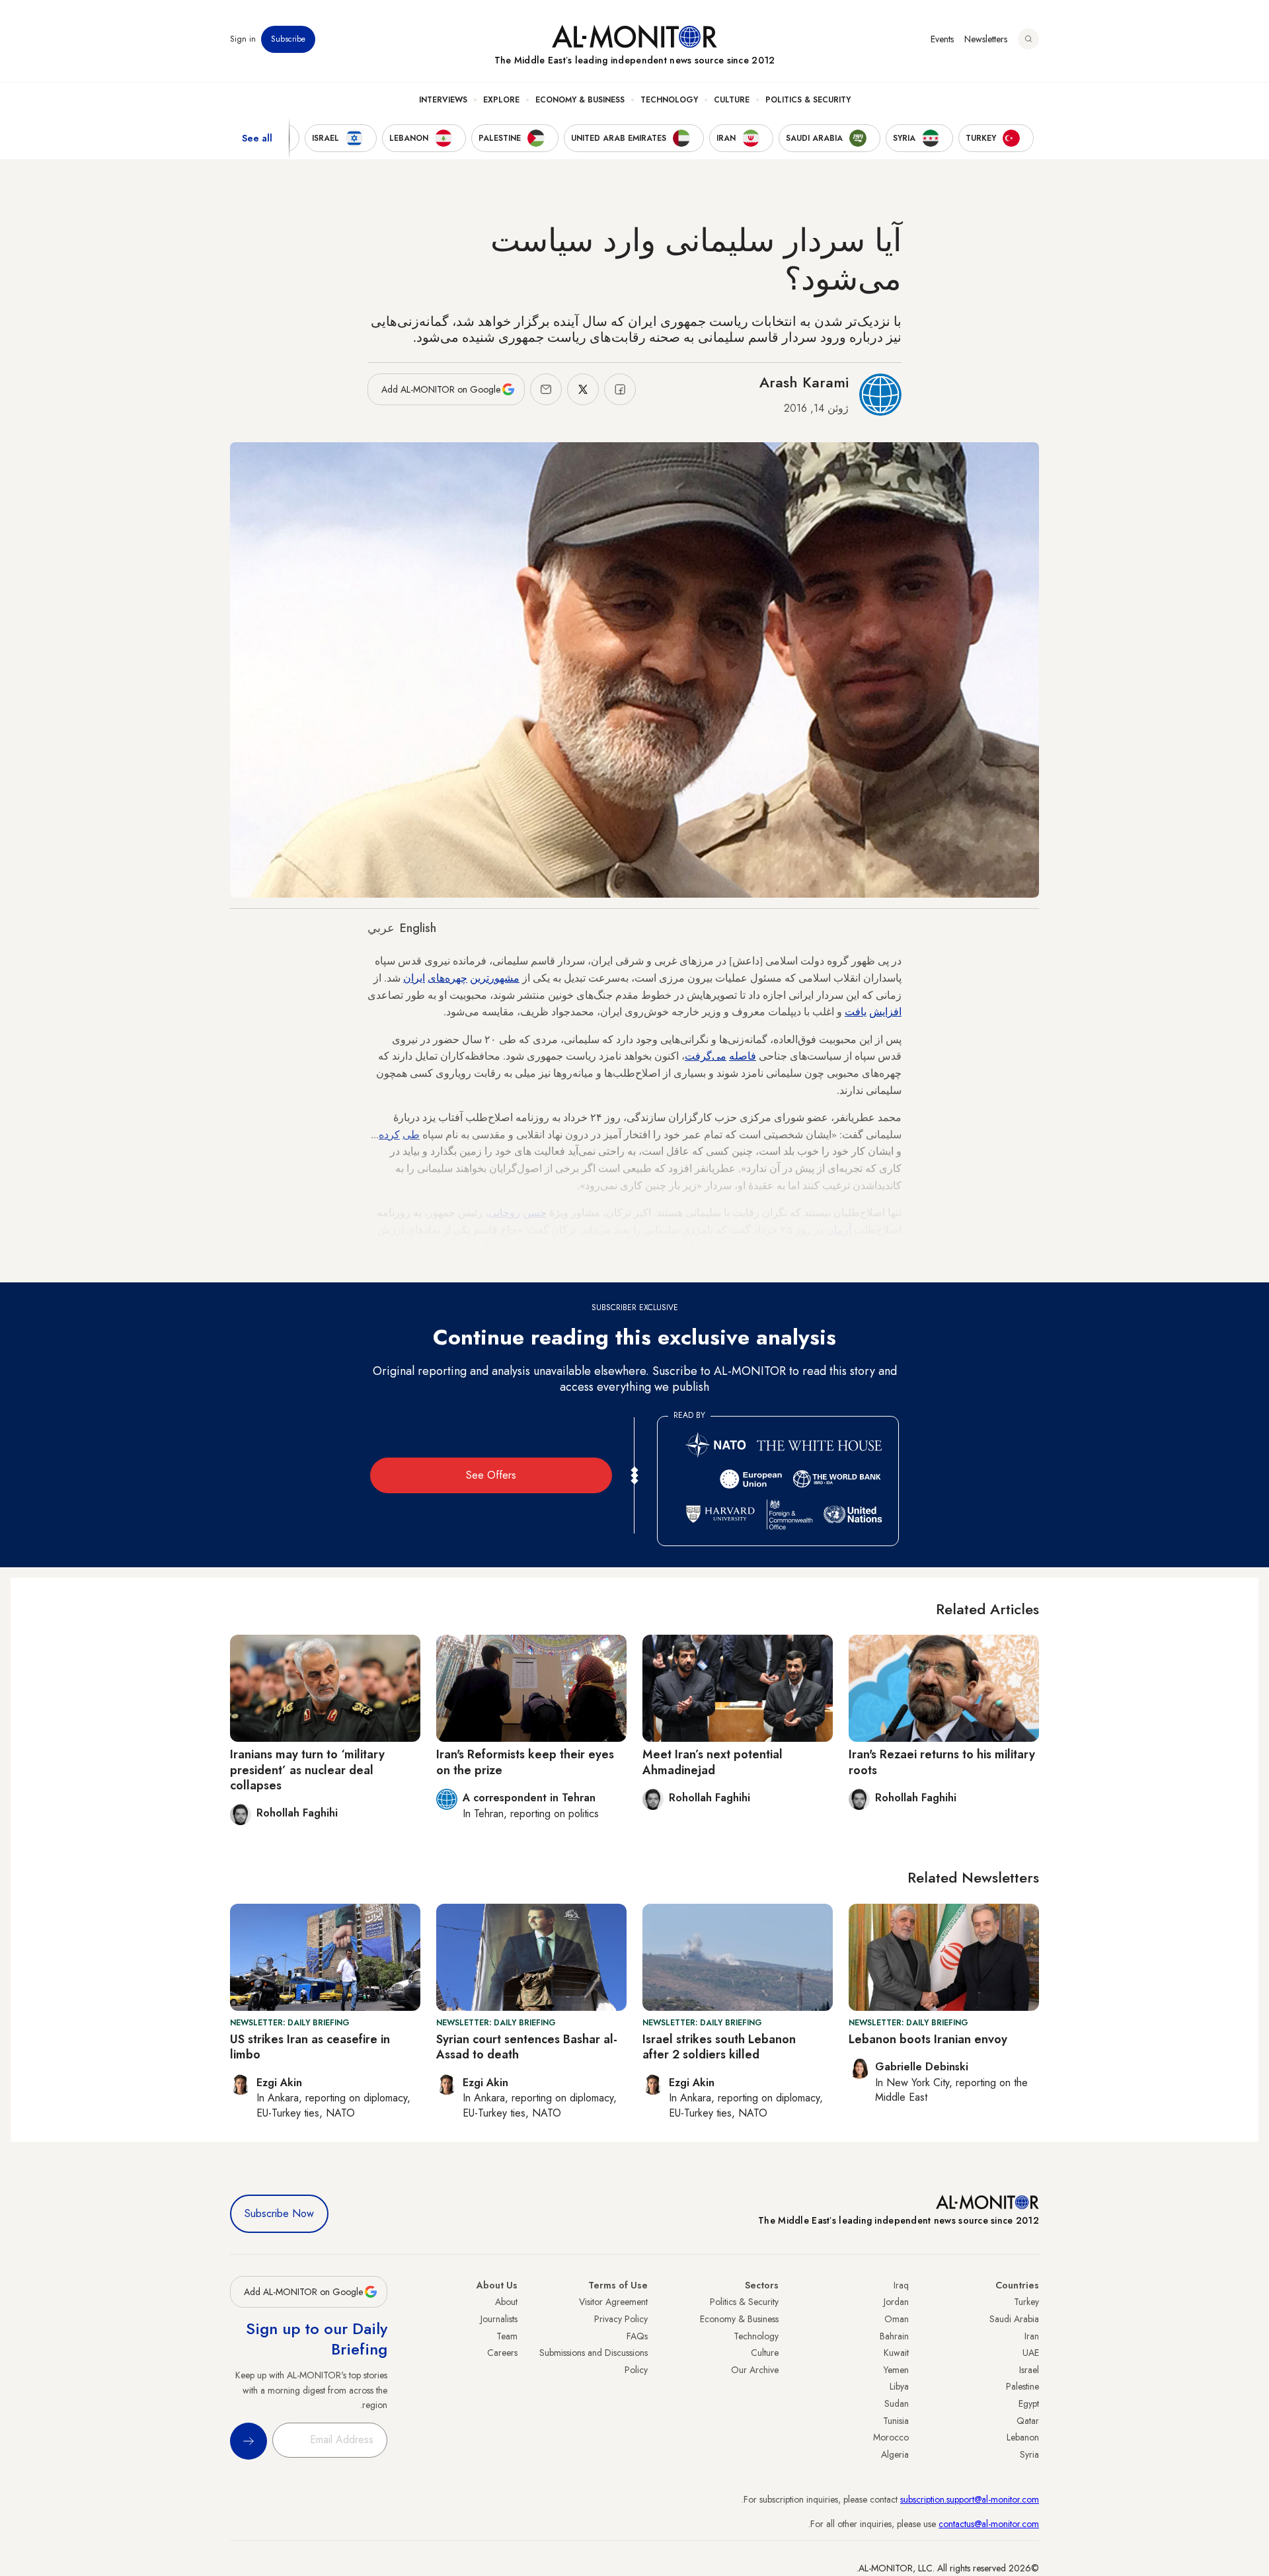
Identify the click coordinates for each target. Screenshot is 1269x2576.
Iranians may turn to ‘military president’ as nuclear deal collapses (307, 1770)
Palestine (1022, 2386)
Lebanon (1023, 2437)
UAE (1031, 2353)
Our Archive (755, 2370)
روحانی (504, 1212)
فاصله (743, 1055)
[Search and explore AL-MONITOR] (1028, 39)
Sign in (243, 39)
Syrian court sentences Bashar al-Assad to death (527, 2047)
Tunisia (896, 2421)
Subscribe (288, 39)
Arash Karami (804, 382)
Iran (1032, 2336)
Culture (732, 100)
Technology (669, 100)
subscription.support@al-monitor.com (970, 2499)
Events (942, 39)
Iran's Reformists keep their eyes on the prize (525, 1762)
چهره (456, 977)
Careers (502, 2353)
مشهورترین (495, 977)
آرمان (839, 1229)
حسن (535, 1212)
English (418, 928)
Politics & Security (808, 100)
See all (257, 138)
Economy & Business (580, 100)
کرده (389, 1134)
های (436, 977)
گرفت (698, 1055)
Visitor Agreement (613, 2302)
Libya (899, 2386)
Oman (897, 2319)
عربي (381, 928)
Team (507, 2336)
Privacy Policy (621, 2319)
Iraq (901, 2285)
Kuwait (896, 2353)
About (506, 2302)
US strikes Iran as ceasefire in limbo (310, 2047)
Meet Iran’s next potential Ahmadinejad (712, 1762)
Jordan (896, 2302)
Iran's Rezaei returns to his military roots (942, 1762)
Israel (1029, 2370)
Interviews (443, 100)
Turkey (1026, 2302)
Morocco (891, 2437)
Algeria (895, 2454)
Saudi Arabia (1014, 2319)
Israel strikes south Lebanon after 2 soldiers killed (719, 2047)
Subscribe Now (279, 2213)
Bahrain (894, 2336)
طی (411, 1134)
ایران (414, 977)
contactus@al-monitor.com (989, 2524)
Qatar (1028, 2421)
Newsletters (986, 39)
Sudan (897, 2403)
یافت (856, 1011)
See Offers (491, 1475)
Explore (501, 100)
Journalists (499, 2319)
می (719, 1055)
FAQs (637, 2336)
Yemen (896, 2370)
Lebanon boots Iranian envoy (928, 2039)
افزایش (885, 1011)
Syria (1029, 2454)
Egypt (1029, 2403)
